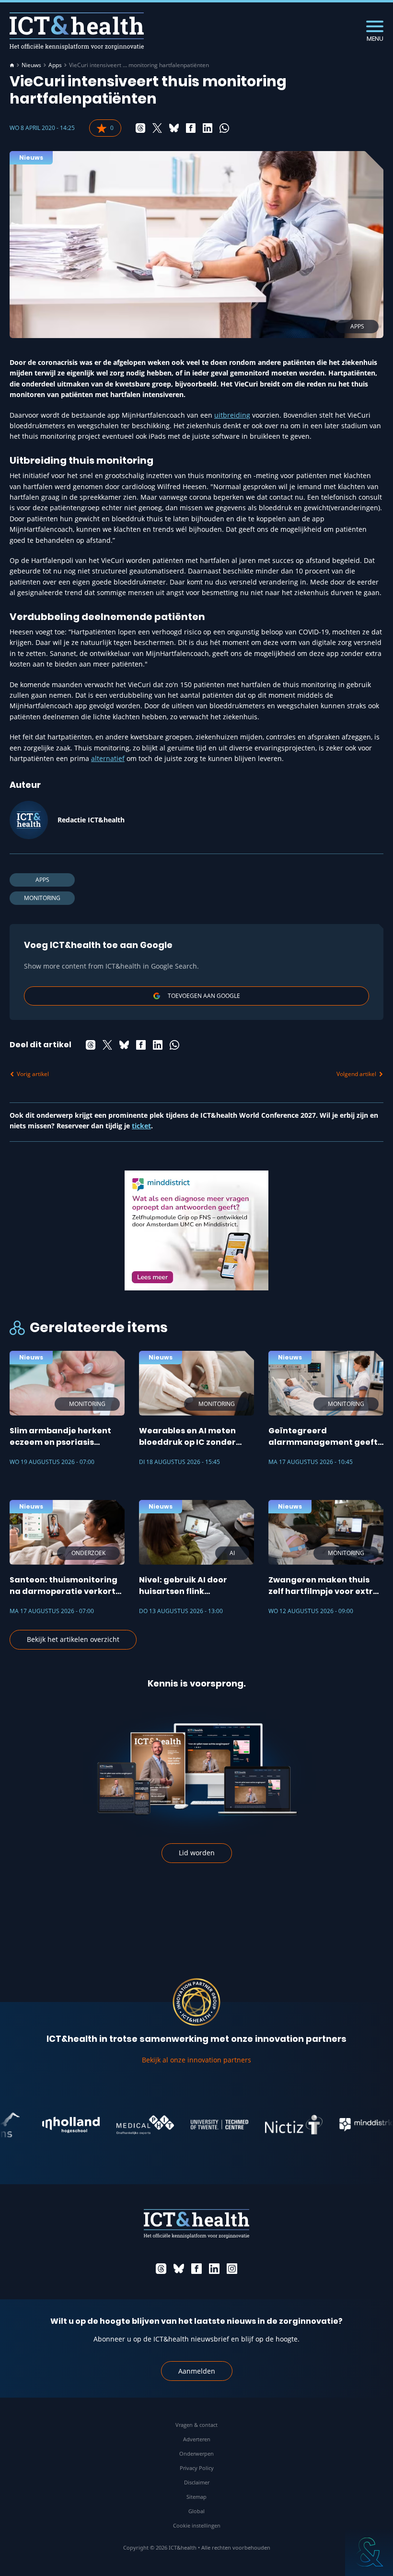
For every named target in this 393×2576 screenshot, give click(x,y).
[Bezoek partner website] (48, 2125)
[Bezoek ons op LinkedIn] (214, 2269)
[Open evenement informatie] (369, 2552)
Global (196, 2511)
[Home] (12, 65)
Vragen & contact (196, 2425)
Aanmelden (197, 2371)
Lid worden (197, 1853)
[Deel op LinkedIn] (208, 128)
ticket (141, 1126)
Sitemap (196, 2497)
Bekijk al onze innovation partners (196, 2060)
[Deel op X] (157, 128)
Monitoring (42, 898)
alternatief (108, 758)
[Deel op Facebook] (191, 128)
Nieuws (31, 65)
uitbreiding (232, 415)
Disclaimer (197, 2482)
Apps (55, 65)
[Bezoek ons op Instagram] (232, 2269)
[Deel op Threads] (140, 128)
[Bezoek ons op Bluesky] (179, 2269)
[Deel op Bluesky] (174, 128)
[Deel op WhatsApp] (224, 128)
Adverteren (197, 2439)
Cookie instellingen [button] (197, 2525)
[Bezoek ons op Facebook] (196, 2269)
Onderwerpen (196, 2453)
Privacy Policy (197, 2468)
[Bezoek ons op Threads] (161, 2269)
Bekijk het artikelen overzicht (73, 1639)
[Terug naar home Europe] (77, 31)
